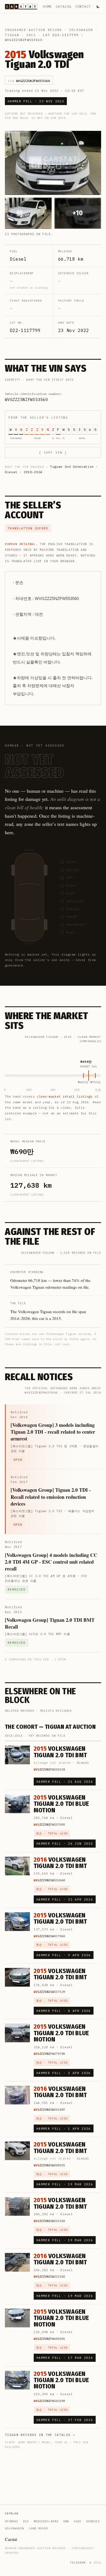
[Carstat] (21, 7)
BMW (66, 2521)
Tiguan (12, 35)
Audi (78, 2521)
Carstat (11, 2539)
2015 (31, 35)
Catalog (63, 6)
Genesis (93, 2521)
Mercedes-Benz (46, 2521)
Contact (83, 6)
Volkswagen (81, 30)
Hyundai (12, 2521)
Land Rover (38, 2528)
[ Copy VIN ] (53, 453)
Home (47, 6)
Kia (26, 2521)
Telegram (78, 2563)
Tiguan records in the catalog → (40, 2435)
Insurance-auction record (33, 30)
